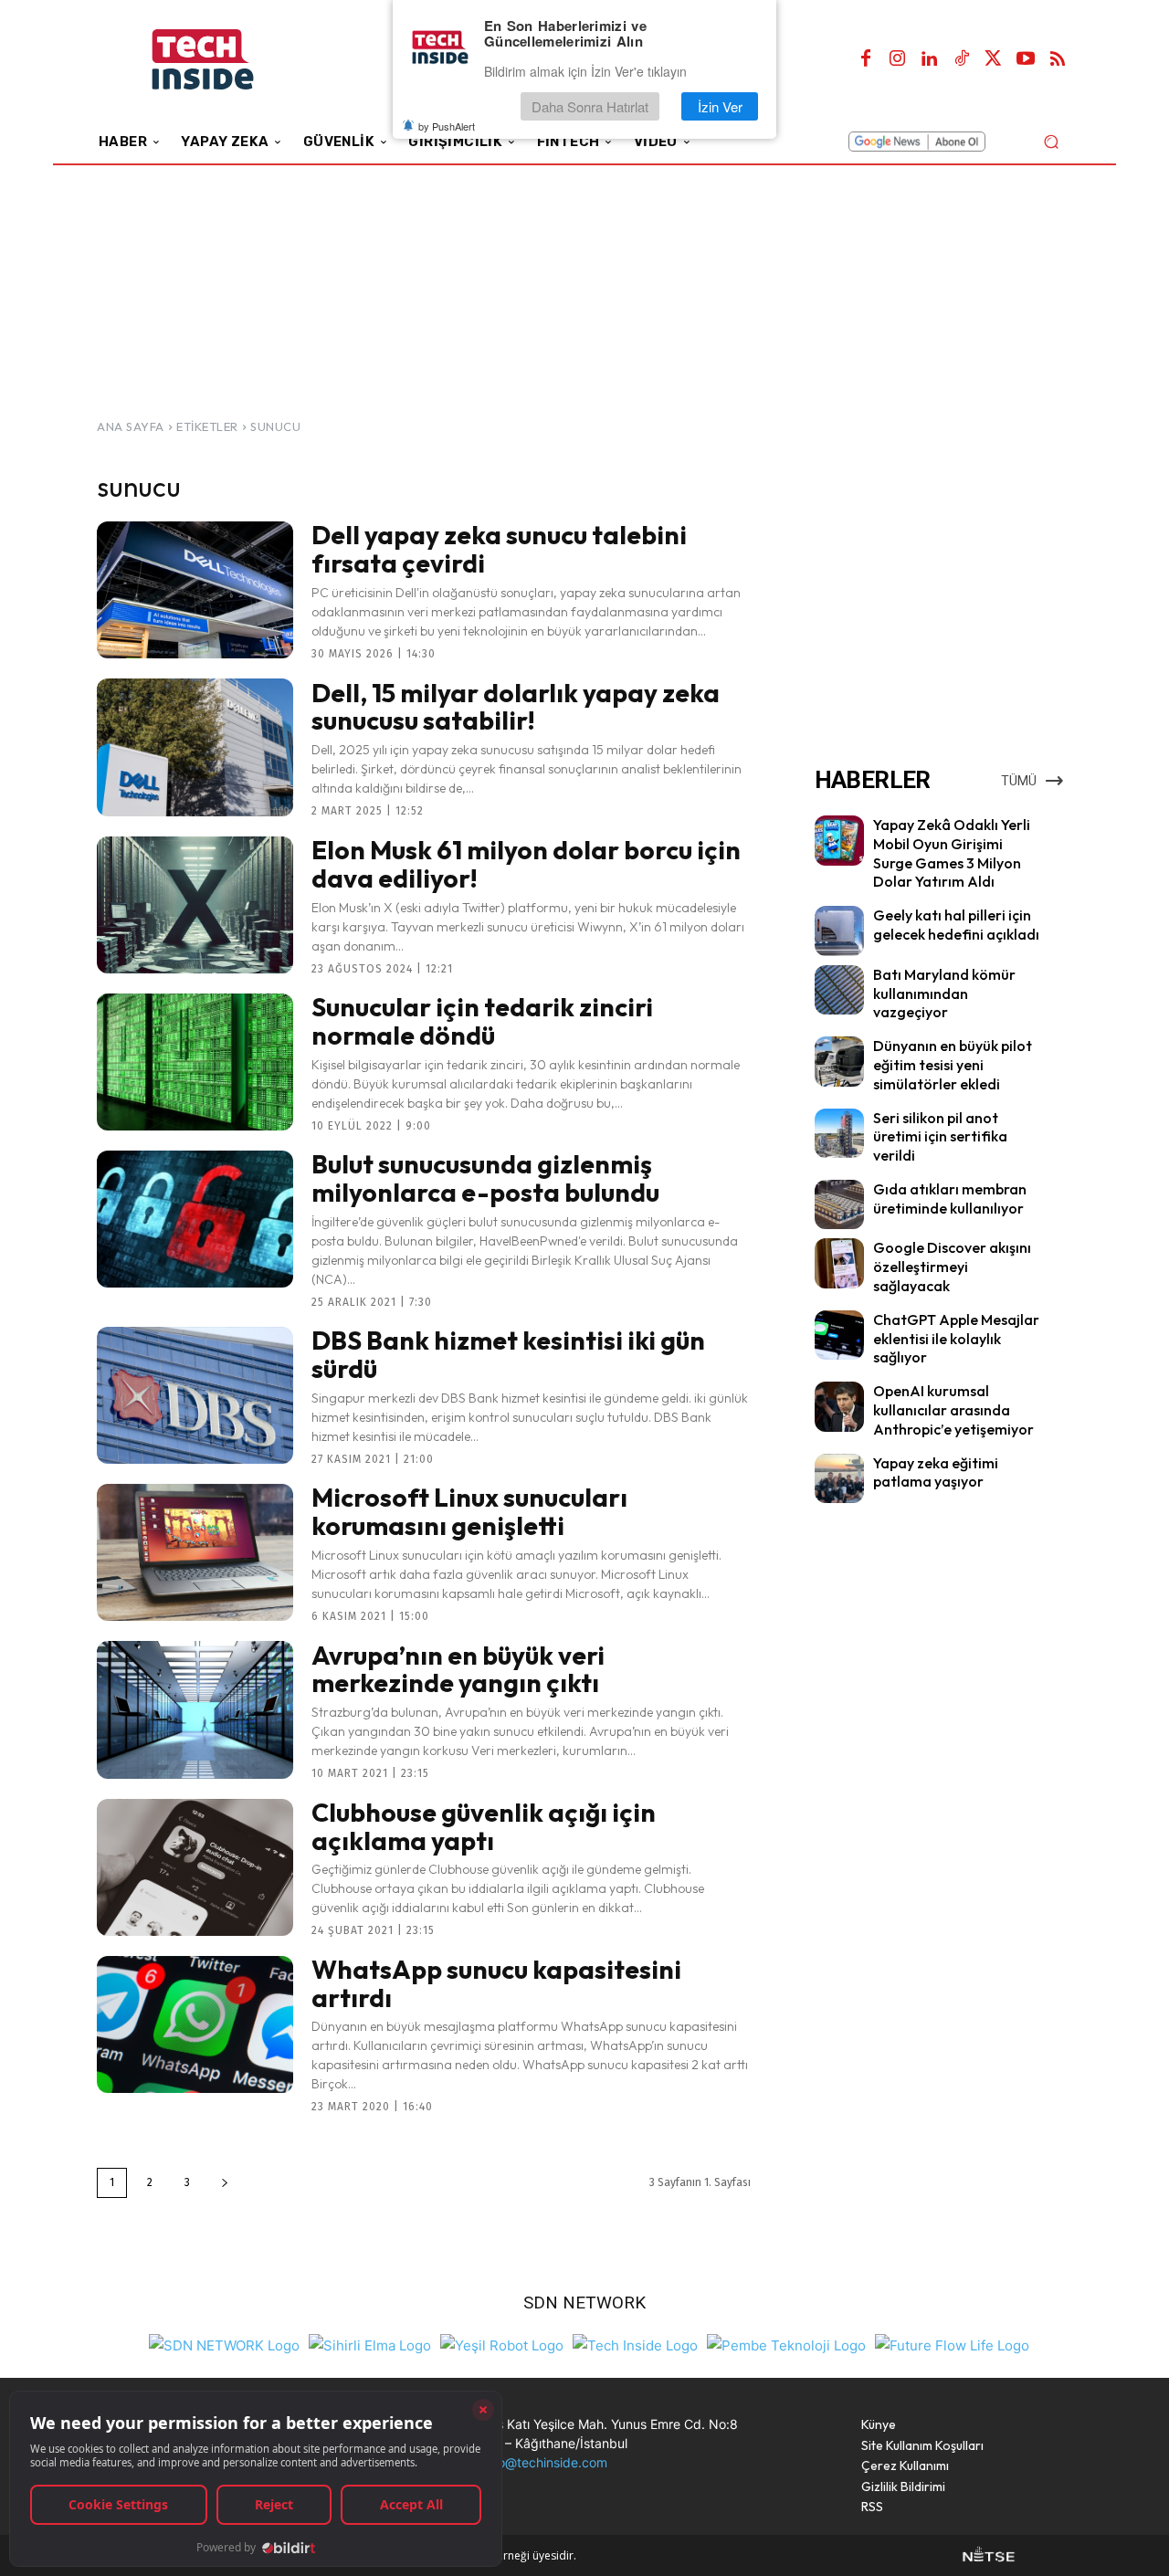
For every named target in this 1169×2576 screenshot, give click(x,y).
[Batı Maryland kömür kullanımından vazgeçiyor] (839, 990)
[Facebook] (866, 59)
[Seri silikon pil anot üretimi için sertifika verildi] (839, 1133)
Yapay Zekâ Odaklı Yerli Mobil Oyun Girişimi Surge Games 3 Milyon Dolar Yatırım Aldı (952, 853)
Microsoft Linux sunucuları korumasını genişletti (469, 1511)
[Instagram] (898, 59)
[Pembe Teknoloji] (786, 2344)
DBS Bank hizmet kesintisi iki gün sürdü (508, 1354)
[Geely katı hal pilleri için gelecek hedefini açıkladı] (839, 931)
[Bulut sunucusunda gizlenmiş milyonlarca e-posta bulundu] (195, 1219)
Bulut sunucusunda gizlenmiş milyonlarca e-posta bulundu (485, 1178)
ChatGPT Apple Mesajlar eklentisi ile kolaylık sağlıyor (956, 1339)
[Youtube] (1026, 59)
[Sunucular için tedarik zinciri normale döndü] (195, 1062)
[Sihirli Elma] (370, 2344)
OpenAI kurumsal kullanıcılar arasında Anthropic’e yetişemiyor (953, 1410)
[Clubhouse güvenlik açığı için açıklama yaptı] (195, 1867)
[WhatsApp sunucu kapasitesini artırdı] (195, 2024)
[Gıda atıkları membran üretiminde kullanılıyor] (839, 1204)
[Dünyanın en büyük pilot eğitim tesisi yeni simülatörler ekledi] (839, 1061)
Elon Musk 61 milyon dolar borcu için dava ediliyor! (526, 864)
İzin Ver (720, 106)
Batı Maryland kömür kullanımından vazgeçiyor (944, 994)
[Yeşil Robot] (502, 2344)
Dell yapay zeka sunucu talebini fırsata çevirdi (499, 549)
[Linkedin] (930, 59)
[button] (1051, 141)
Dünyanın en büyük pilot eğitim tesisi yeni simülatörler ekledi (953, 1065)
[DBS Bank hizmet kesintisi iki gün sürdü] (195, 1395)
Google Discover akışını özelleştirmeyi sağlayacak (952, 1267)
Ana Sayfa (131, 426)
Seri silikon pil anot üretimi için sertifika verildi (940, 1137)
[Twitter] (994, 59)
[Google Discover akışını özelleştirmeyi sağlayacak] (839, 1263)
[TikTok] (962, 59)
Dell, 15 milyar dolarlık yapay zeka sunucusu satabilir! (516, 707)
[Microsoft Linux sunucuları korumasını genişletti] (195, 1552)
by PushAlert (447, 126)
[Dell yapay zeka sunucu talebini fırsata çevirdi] (195, 590)
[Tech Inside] (635, 2344)
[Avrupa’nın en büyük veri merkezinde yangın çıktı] (195, 1709)
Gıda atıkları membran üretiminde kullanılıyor (950, 1199)
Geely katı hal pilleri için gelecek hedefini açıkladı (956, 925)
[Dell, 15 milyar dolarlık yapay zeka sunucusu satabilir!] (195, 747)
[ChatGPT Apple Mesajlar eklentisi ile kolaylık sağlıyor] (839, 1335)
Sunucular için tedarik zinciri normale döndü (482, 1021)
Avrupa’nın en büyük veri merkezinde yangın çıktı (458, 1669)
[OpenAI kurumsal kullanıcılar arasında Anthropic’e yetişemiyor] (839, 1406)
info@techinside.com (545, 2462)
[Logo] (228, 60)
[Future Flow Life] (952, 2344)
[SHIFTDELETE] (224, 2344)
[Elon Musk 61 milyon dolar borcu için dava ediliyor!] (195, 905)
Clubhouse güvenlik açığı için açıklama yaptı (484, 1826)
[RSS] (1058, 59)
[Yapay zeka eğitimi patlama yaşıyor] (839, 1478)
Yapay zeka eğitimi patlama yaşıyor (936, 1472)
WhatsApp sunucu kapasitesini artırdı (496, 1983)
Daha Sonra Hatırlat (590, 106)
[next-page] (225, 2183)
